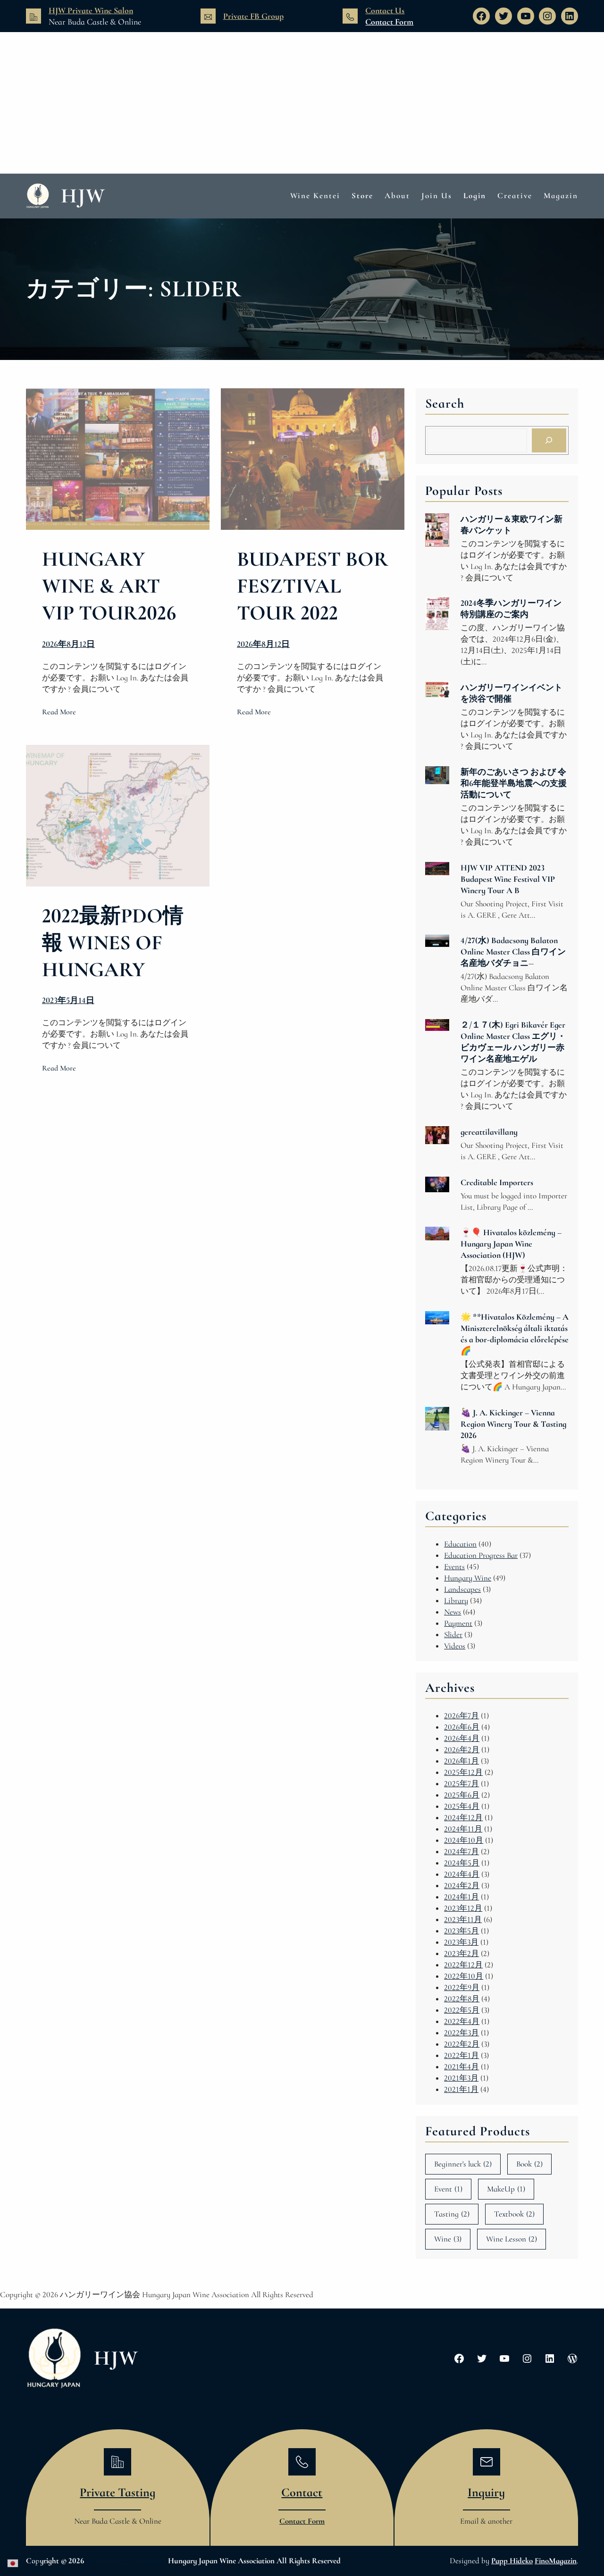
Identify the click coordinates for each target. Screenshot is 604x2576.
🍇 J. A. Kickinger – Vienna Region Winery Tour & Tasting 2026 (513, 1424)
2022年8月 (462, 1999)
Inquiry (486, 2492)
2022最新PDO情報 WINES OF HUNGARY (113, 943)
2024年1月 (461, 1897)
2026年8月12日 (68, 644)
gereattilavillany (489, 1132)
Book (529, 2164)
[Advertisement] (302, 103)
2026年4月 (462, 1738)
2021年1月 (461, 2089)
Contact (302, 2492)
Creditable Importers (497, 1182)
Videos (455, 1646)
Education (460, 1544)
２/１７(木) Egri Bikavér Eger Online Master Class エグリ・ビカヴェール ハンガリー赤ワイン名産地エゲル (513, 1042)
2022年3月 (461, 2033)
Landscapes (462, 1589)
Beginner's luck (463, 2164)
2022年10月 (464, 1976)
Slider (453, 1635)
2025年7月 (461, 1784)
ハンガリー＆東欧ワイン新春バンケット (512, 525)
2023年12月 (463, 1908)
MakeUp (506, 2189)
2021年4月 (461, 2067)
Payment (458, 1623)
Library (456, 1601)
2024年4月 (462, 1874)
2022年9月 (462, 1987)
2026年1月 (461, 1761)
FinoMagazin (556, 2561)
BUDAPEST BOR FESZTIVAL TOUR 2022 (313, 586)
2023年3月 (461, 1942)
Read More (59, 712)
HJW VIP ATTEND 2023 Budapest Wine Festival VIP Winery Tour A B (508, 879)
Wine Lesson (512, 2239)
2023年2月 (461, 1953)
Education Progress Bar (481, 1555)
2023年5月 (461, 1931)
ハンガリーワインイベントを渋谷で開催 (512, 693)
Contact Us (385, 10)
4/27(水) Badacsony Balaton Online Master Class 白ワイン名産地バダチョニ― (513, 952)
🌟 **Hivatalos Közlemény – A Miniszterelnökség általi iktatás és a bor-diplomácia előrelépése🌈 (515, 1334)
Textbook (514, 2214)
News (453, 1612)
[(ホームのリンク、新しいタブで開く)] (54, 2359)
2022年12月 (463, 1965)
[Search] (549, 440)
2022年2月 (462, 2044)
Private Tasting (117, 2492)
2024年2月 (462, 1886)
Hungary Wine (468, 1578)
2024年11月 (463, 1829)
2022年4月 (462, 2021)
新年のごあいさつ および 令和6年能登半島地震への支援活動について (514, 783)
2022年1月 (461, 2055)
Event (448, 2189)
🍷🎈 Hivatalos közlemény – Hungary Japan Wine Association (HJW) (511, 1244)
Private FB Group (253, 16)
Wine (448, 2239)
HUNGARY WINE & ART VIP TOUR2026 (109, 586)
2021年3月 (461, 2078)
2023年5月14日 (68, 1000)
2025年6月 (462, 1795)
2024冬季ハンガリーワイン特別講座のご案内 (511, 609)
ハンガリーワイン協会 (126, 2561)
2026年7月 (461, 1716)
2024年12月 (463, 1818)
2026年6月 (462, 1727)
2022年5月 (462, 2010)
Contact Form (389, 22)
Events (454, 1567)
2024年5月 (462, 1863)
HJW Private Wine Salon (91, 10)
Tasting (452, 2214)
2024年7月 (461, 1852)
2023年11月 (463, 1919)
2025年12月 (463, 1772)
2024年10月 (464, 1840)
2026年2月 (462, 1750)
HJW (83, 196)
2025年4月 (462, 1806)
